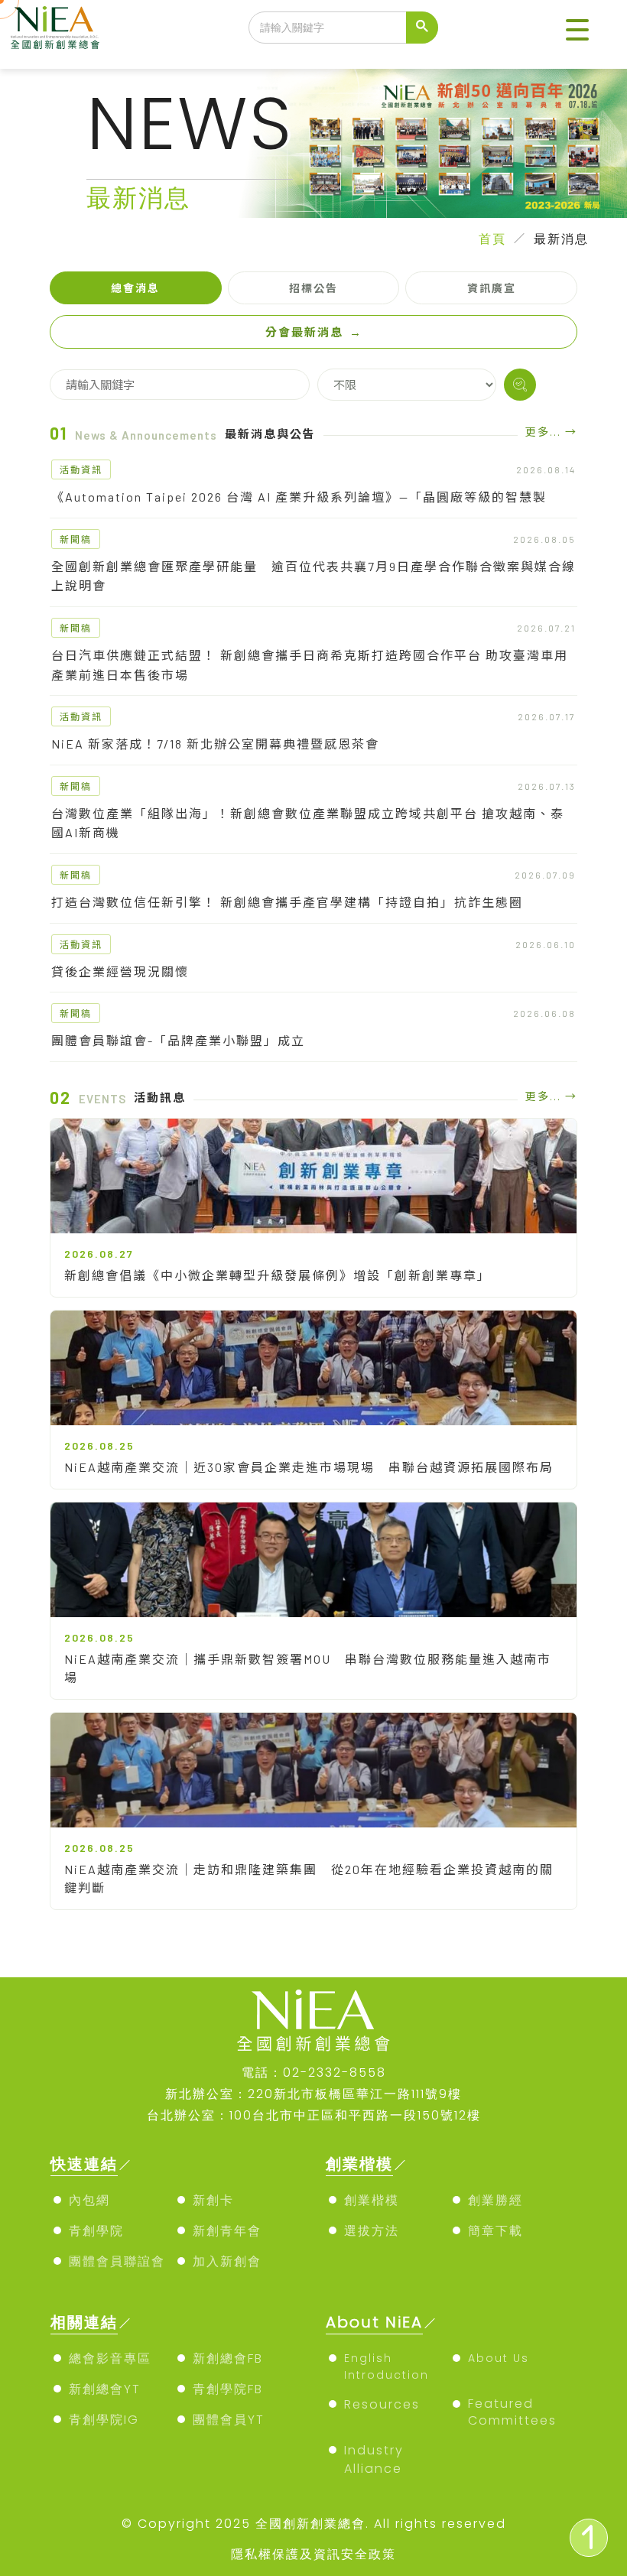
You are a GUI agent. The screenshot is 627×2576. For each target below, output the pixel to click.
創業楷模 (372, 2200)
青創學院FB (228, 2389)
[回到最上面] (589, 2538)
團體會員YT (229, 2420)
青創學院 (96, 2231)
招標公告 (313, 288)
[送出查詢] (422, 28)
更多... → (551, 432)
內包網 (89, 2200)
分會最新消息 (314, 332)
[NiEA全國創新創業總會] (55, 28)
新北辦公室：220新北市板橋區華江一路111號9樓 (313, 2094)
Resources (382, 2404)
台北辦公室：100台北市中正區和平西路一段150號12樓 (314, 2115)
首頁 (492, 239)
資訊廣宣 (492, 288)
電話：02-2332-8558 (314, 2072)
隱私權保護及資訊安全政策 (313, 2554)
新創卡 (213, 2200)
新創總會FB (228, 2358)
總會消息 (135, 288)
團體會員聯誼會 (117, 2261)
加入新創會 (227, 2261)
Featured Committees (512, 2412)
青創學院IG (104, 2420)
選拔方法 (372, 2231)
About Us (499, 2358)
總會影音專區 (110, 2358)
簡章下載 (495, 2231)
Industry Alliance (374, 2459)
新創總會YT (105, 2389)
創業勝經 (495, 2200)
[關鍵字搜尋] (520, 385)
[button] (577, 31)
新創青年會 (227, 2231)
